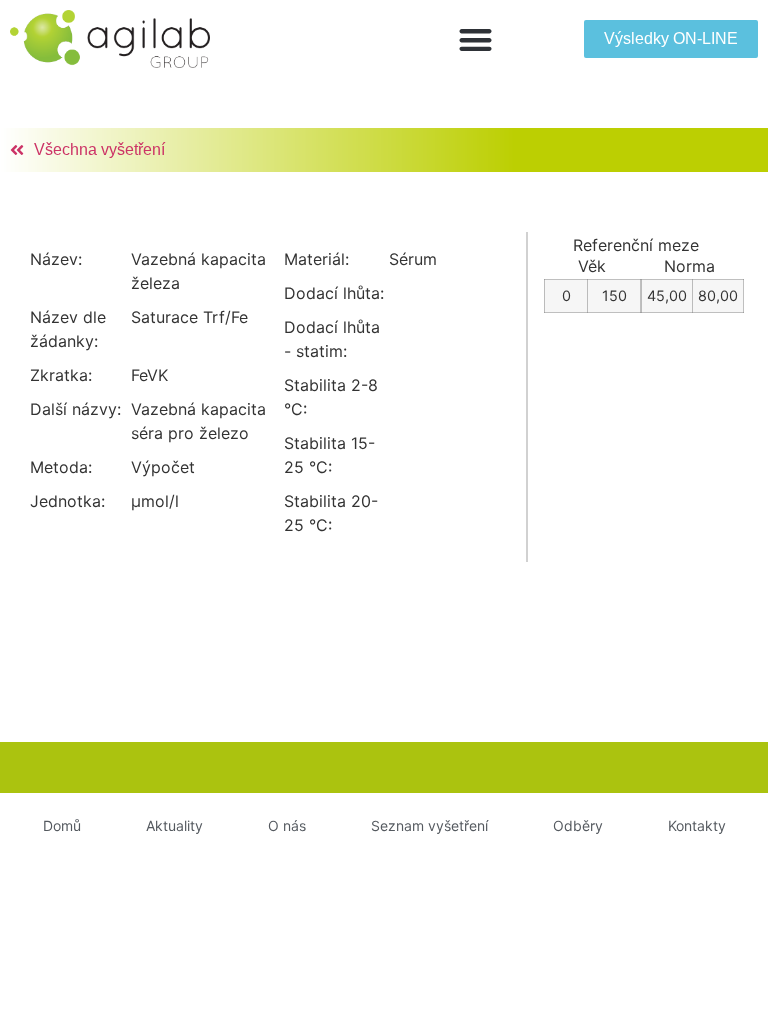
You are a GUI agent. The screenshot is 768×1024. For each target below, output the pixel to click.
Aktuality (174, 825)
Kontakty (697, 825)
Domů (62, 825)
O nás (287, 825)
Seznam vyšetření (429, 825)
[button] (475, 39)
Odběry (578, 825)
